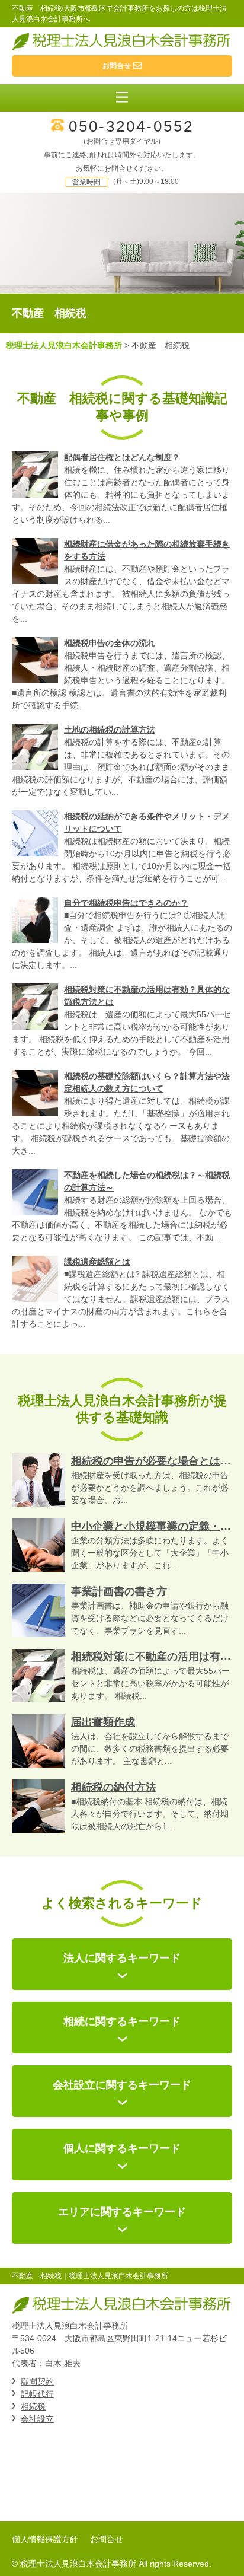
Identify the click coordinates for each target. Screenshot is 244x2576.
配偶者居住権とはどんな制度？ (122, 457)
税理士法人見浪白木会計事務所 (64, 345)
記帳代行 (37, 2394)
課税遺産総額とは (97, 1262)
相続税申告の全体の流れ (110, 643)
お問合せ (107, 2539)
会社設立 (37, 2419)
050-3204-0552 (131, 126)
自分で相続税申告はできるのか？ (126, 903)
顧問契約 (37, 2381)
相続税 (33, 2406)
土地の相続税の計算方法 (110, 730)
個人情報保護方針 (45, 2539)
